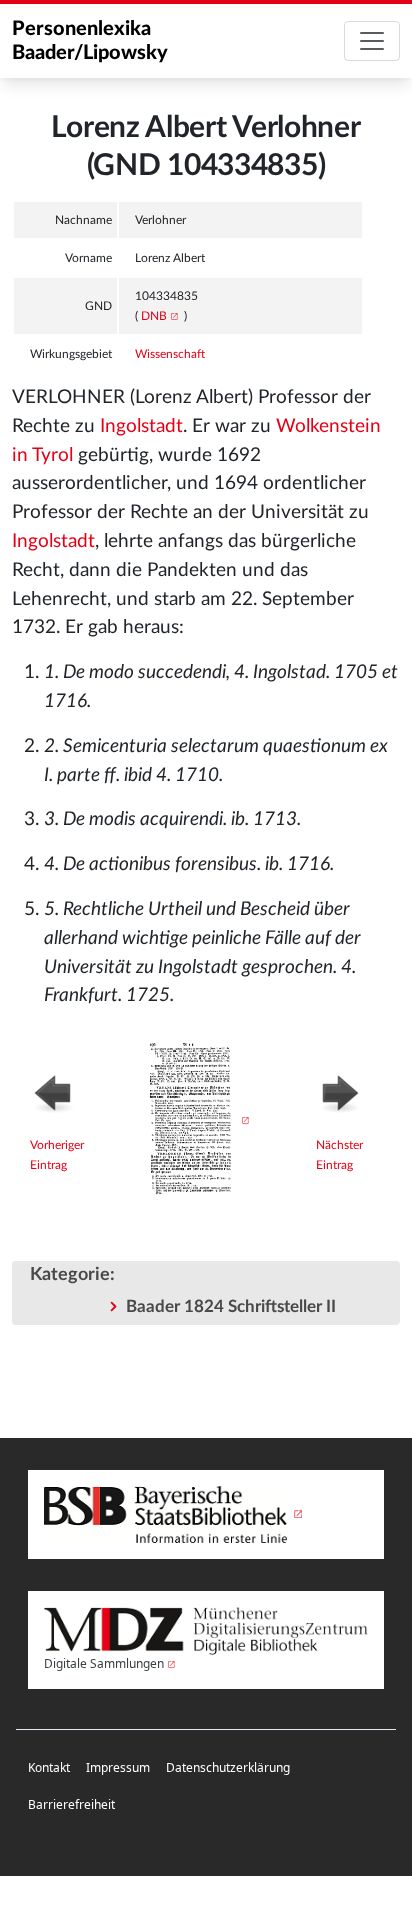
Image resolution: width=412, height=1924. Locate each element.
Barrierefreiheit (71, 1804)
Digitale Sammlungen (104, 1663)
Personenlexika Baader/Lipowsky (90, 41)
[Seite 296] (193, 1120)
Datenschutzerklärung (228, 1767)
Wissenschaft (170, 354)
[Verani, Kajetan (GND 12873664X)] (67, 1091)
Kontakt (49, 1767)
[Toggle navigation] (372, 41)
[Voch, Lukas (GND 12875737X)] (349, 1091)
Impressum (118, 1767)
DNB (154, 316)
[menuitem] (49, 1768)
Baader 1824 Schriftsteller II (231, 1306)
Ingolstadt (141, 426)
